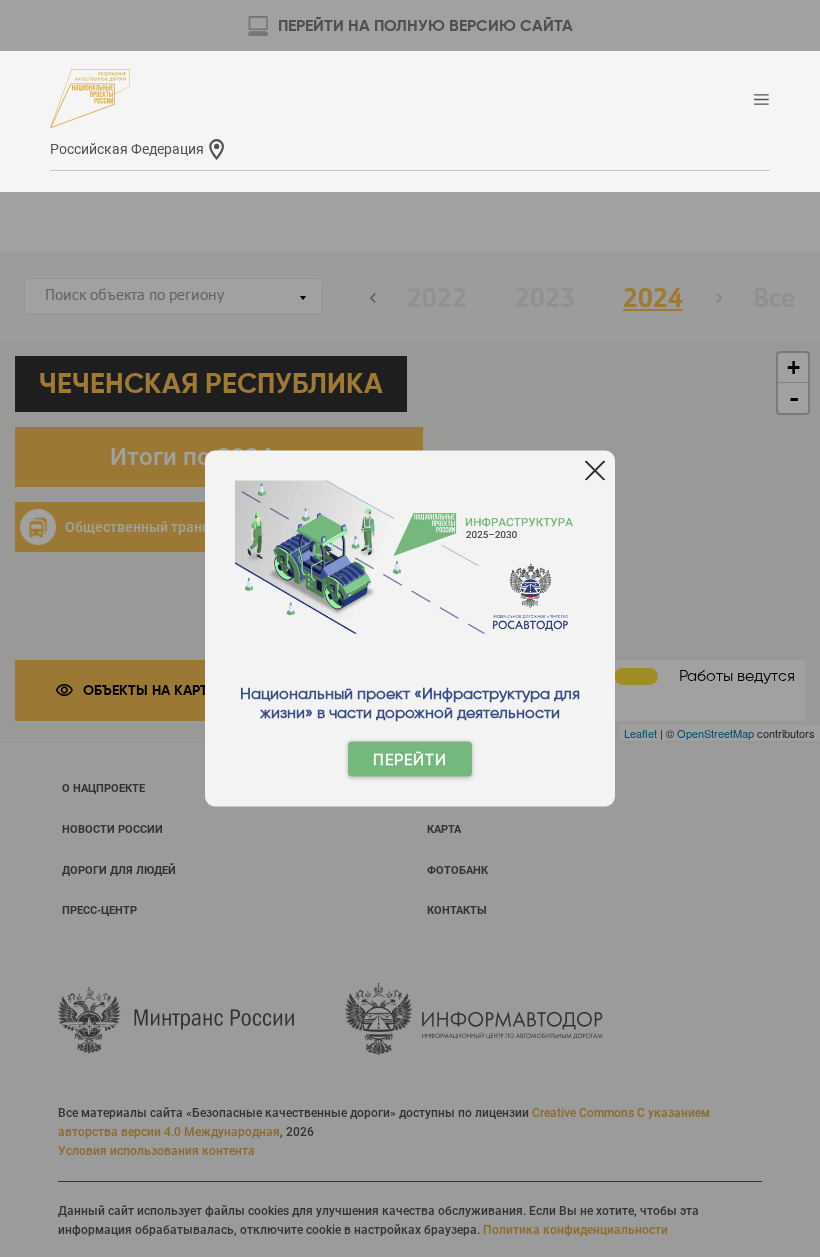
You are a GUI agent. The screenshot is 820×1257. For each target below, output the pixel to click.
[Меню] (761, 100)
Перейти (410, 759)
